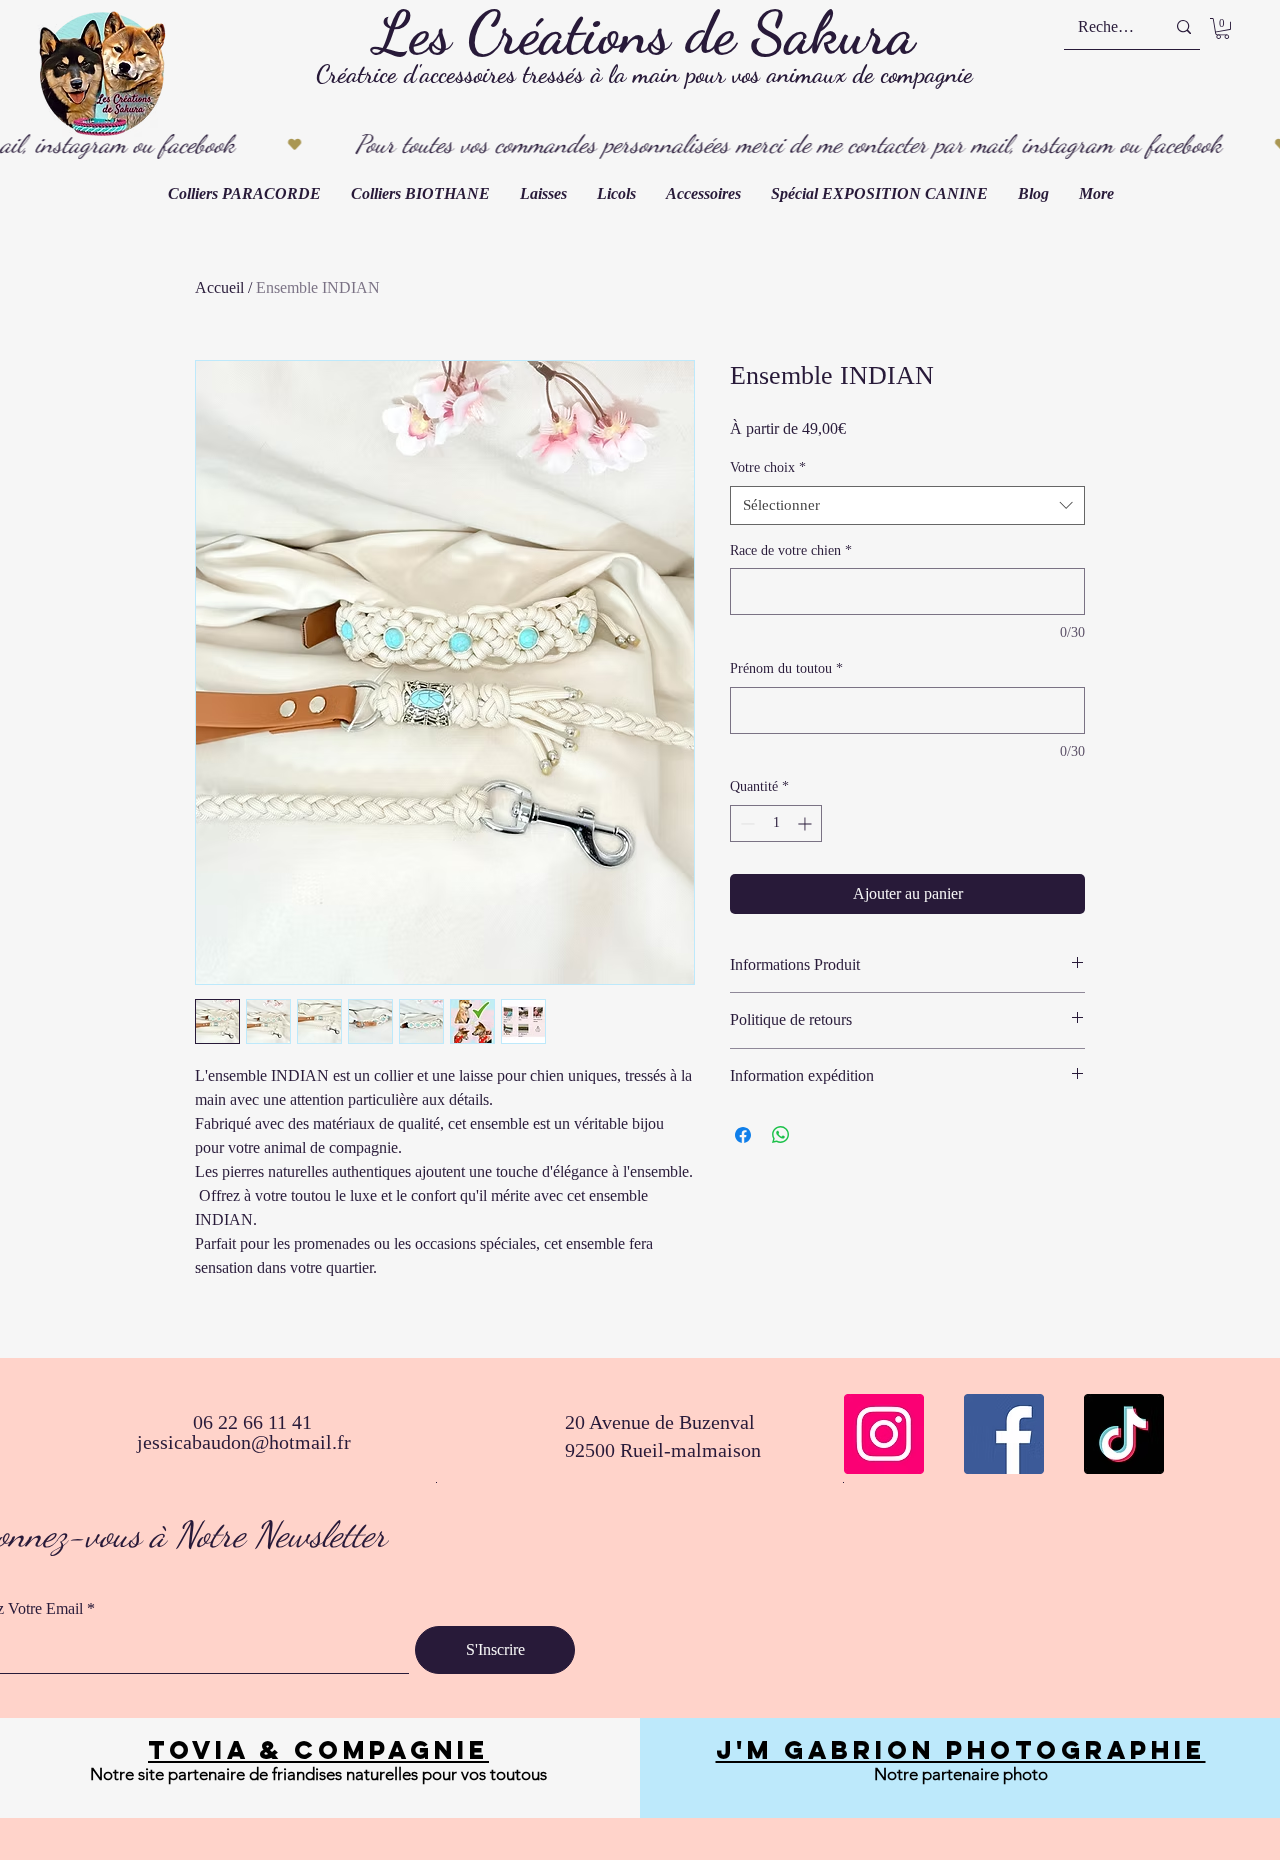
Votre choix (768, 467)
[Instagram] (884, 1434)
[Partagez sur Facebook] (743, 1135)
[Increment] (806, 823)
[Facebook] (1004, 1434)
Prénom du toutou (786, 668)
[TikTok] (1124, 1434)
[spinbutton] (776, 823)
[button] (1222, 28)
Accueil (219, 287)
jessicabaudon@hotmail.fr (244, 1442)
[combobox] (907, 505)
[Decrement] (745, 823)
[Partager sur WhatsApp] (781, 1135)
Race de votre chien (791, 550)
